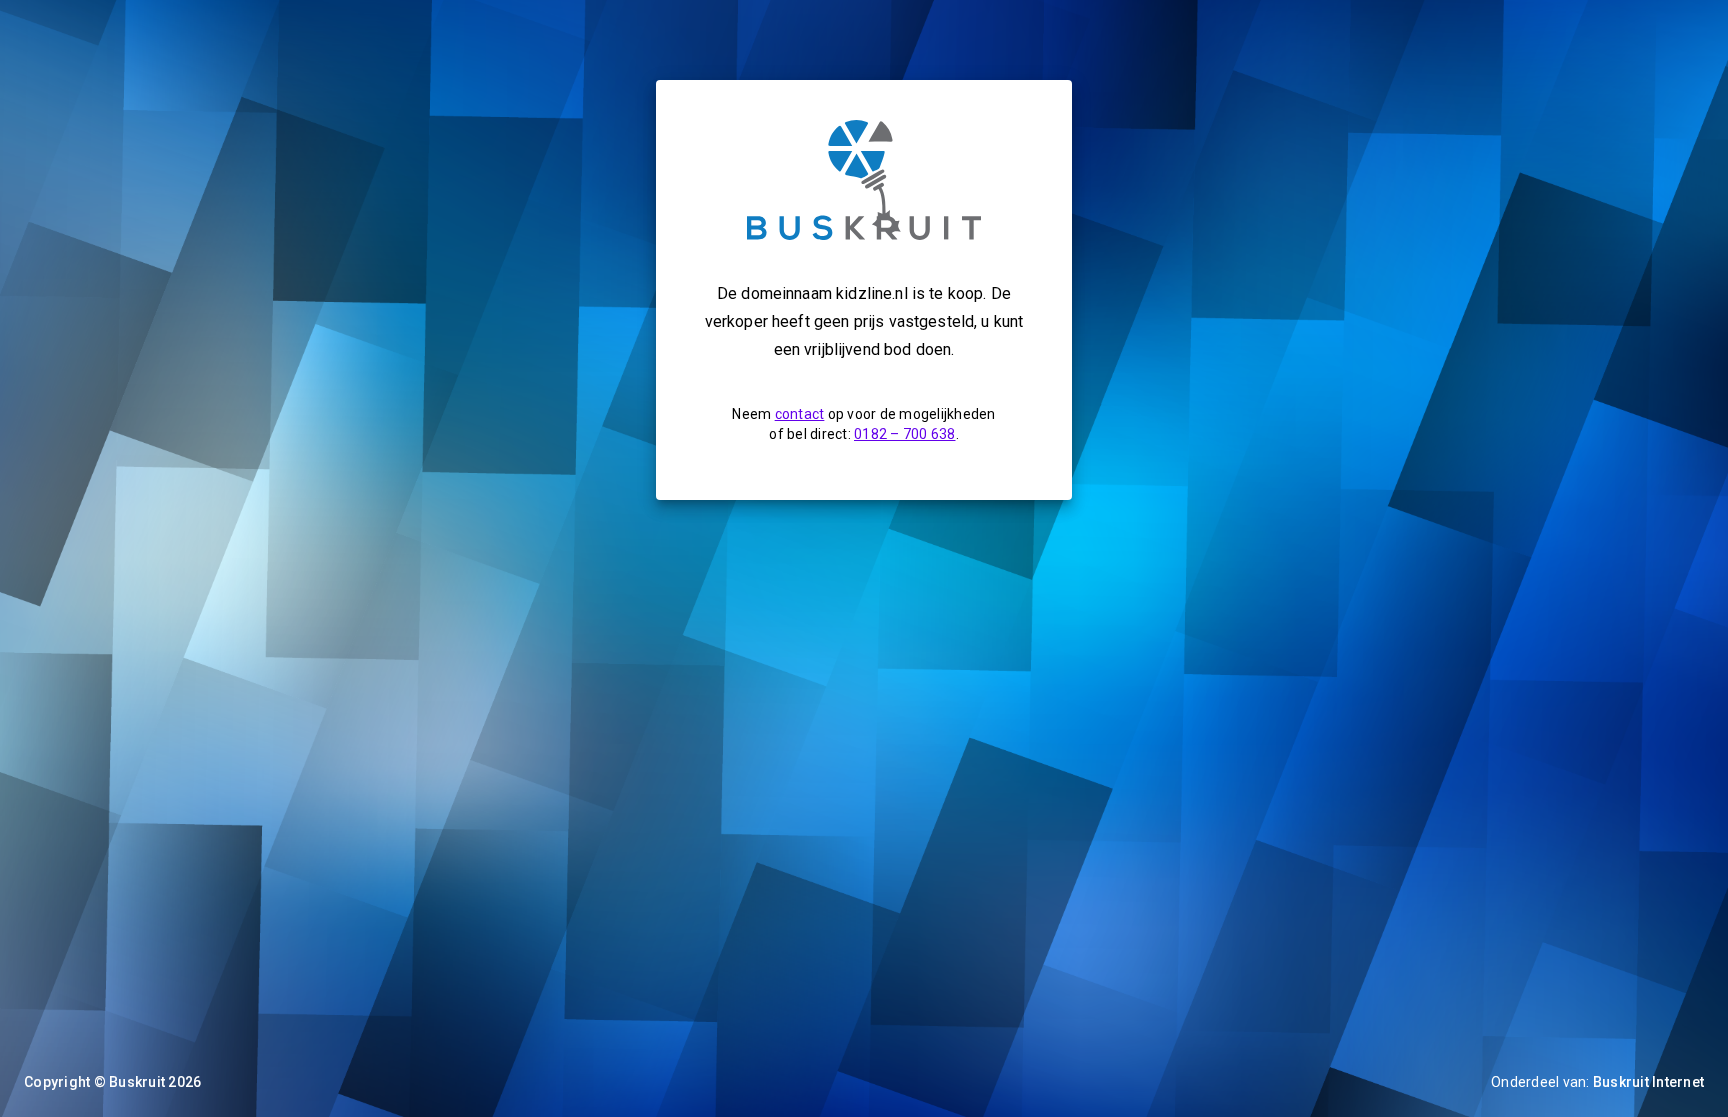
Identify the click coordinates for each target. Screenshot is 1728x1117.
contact (800, 414)
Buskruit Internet (1648, 1082)
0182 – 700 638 (905, 434)
